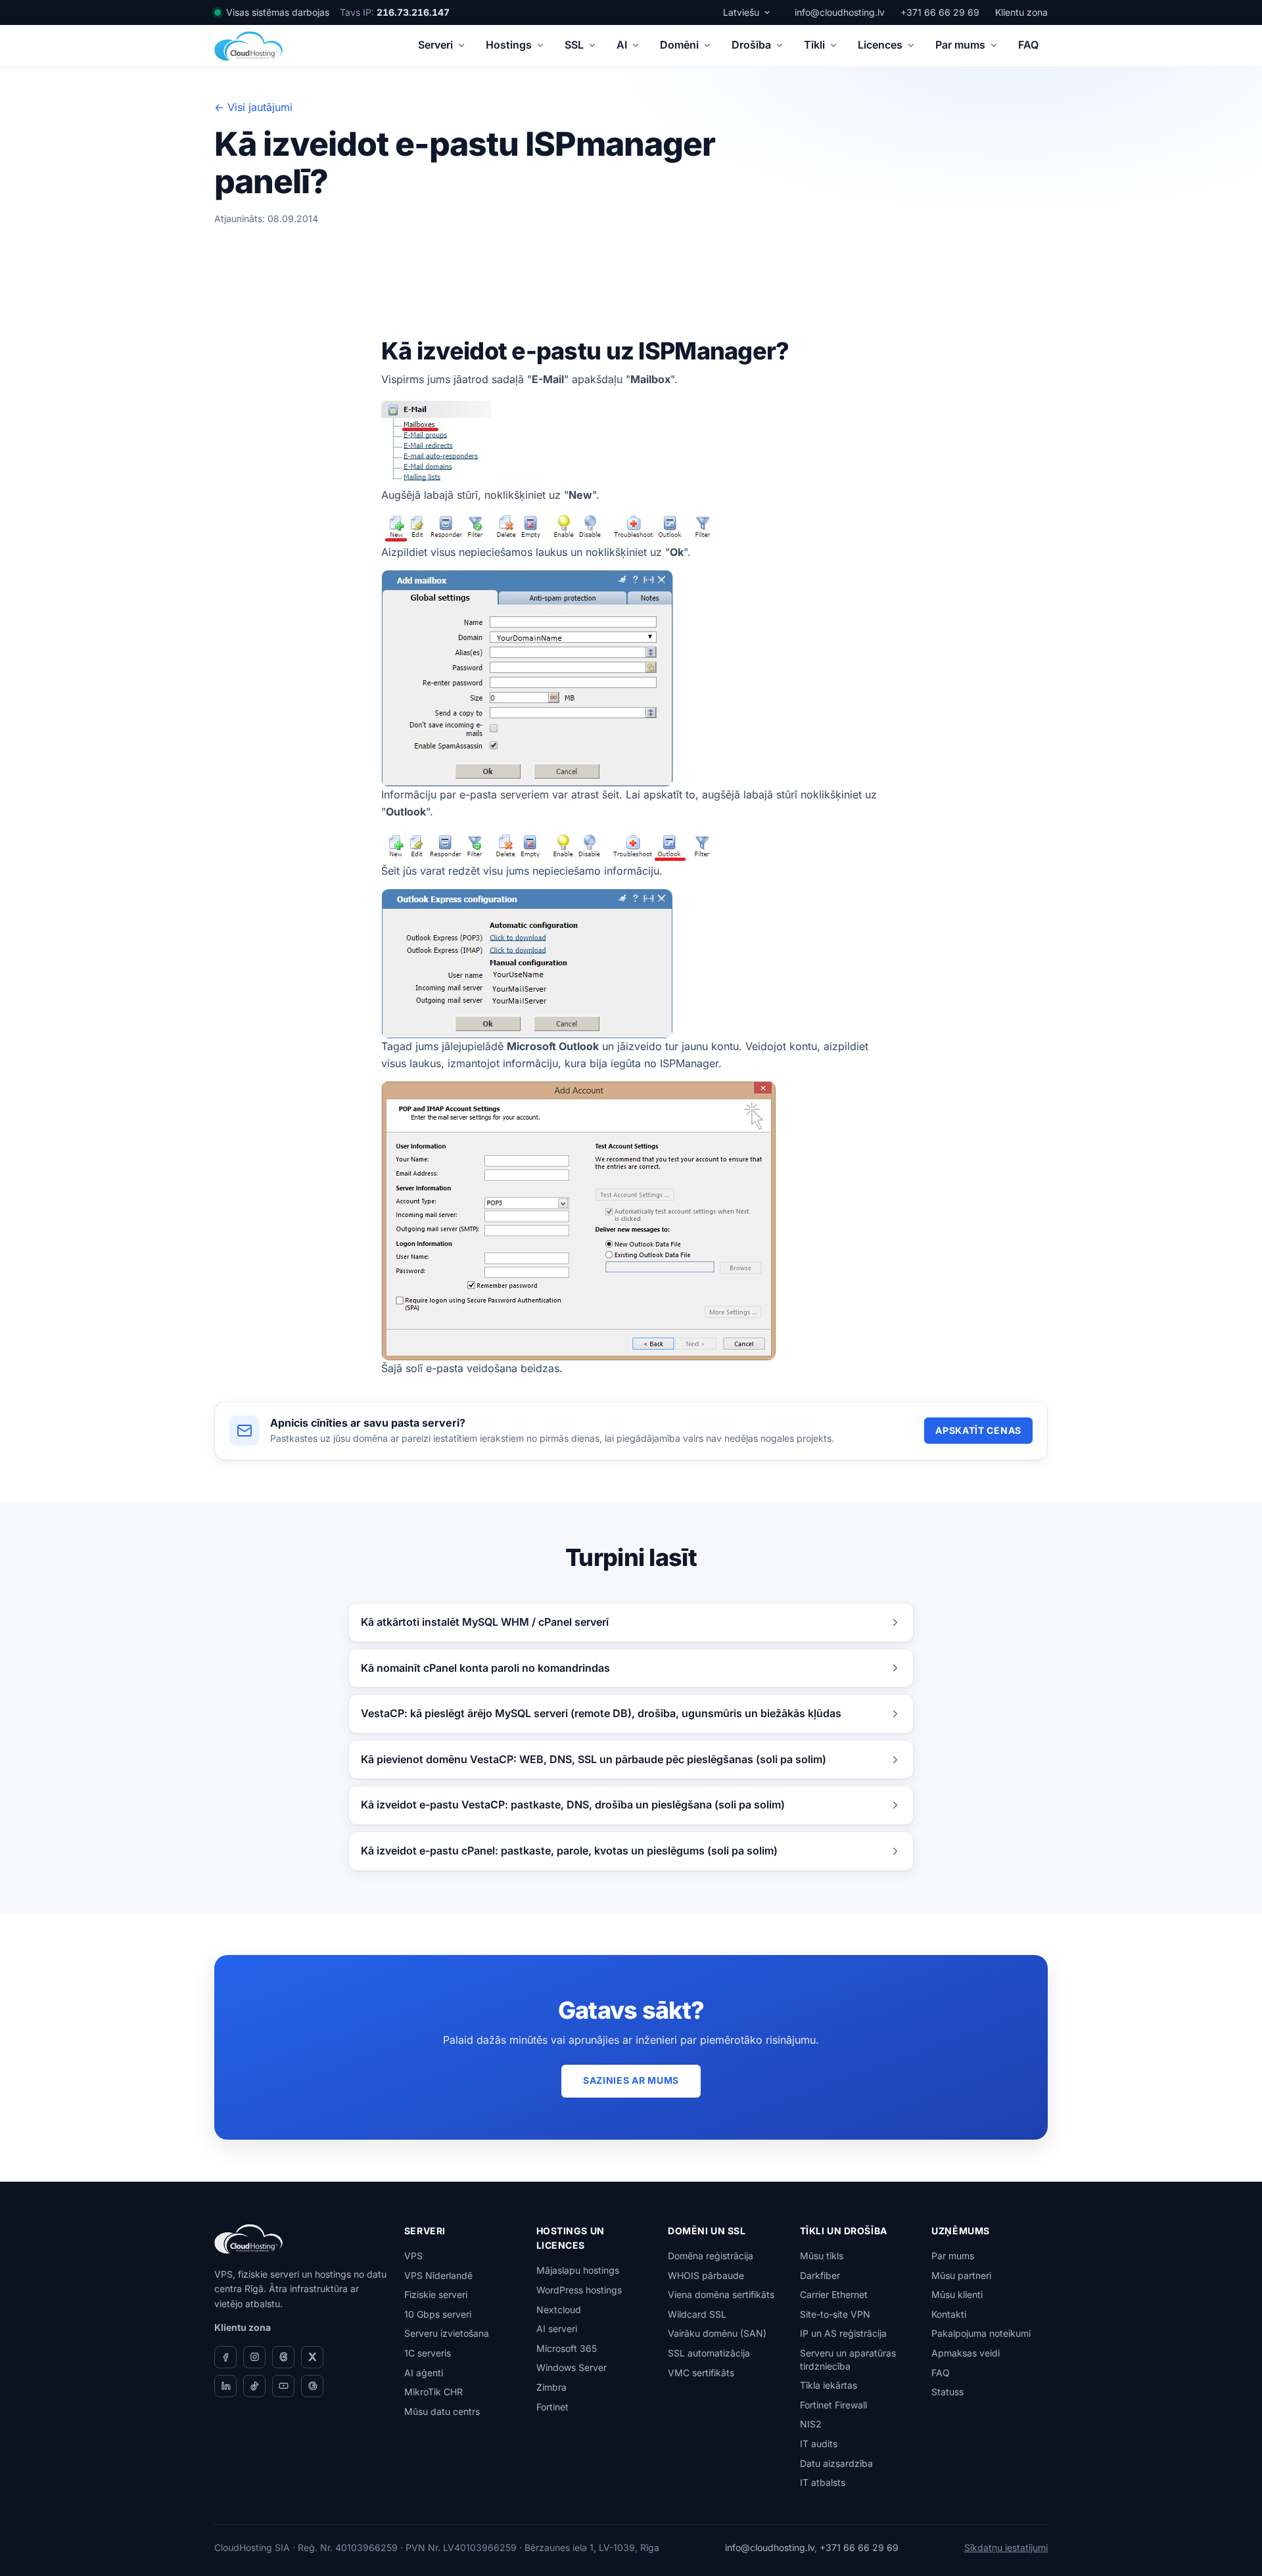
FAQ (1028, 45)
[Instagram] (254, 2357)
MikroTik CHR (433, 2392)
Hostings (509, 45)
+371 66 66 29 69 (940, 12)
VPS (413, 2256)
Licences (880, 45)
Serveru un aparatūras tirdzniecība (848, 2359)
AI (622, 45)
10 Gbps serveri (438, 2314)
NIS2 (811, 2424)
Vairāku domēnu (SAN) (717, 2333)
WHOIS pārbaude (706, 2275)
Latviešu (741, 12)
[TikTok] (254, 2386)
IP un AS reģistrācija (843, 2333)
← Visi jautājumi (253, 107)
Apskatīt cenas (978, 1430)
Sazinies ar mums (631, 2080)
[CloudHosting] (248, 2239)
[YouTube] (283, 2386)
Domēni (679, 45)
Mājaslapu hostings (578, 2270)
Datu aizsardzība (836, 2463)
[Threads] (283, 2357)
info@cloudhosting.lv (840, 12)
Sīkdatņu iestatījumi (1006, 2547)
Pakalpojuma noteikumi (981, 2333)
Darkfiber (820, 2275)
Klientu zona (1021, 12)
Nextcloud (559, 2310)
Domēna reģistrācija (711, 2256)
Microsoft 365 (567, 2348)
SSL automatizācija (709, 2353)
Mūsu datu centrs (442, 2411)
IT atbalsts (823, 2482)
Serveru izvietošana (447, 2333)
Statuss (947, 2392)
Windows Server (572, 2367)
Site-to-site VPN (835, 2314)
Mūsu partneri (961, 2275)
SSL (574, 45)
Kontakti (949, 2314)
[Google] (312, 2386)
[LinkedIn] (225, 2386)
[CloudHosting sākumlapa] (248, 46)
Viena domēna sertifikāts (721, 2294)
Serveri (435, 45)
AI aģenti (424, 2373)
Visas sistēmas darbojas (278, 12)
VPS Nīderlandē (438, 2275)
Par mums (960, 45)
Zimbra (551, 2387)
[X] (312, 2357)
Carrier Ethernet (834, 2294)
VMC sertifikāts (701, 2373)
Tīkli (814, 45)
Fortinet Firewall (833, 2405)
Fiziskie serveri (436, 2294)
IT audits (819, 2444)
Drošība (751, 45)
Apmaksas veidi (966, 2353)
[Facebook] (225, 2357)
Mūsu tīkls (822, 2256)
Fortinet (552, 2407)
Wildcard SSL (697, 2314)
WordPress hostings (579, 2290)
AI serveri (557, 2329)
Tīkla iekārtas (829, 2385)
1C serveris (428, 2353)
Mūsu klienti (957, 2294)
